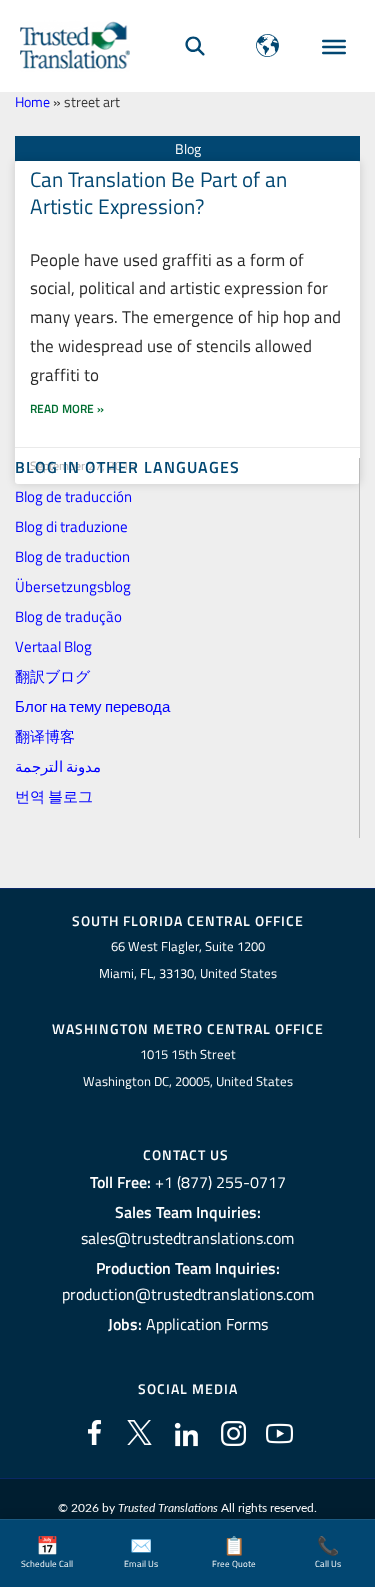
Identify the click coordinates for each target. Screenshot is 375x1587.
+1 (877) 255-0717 (220, 1182)
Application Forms (207, 1324)
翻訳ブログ (52, 676)
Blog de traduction (72, 556)
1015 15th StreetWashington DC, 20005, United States (188, 1067)
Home (32, 102)
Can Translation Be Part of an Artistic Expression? (158, 192)
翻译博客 (45, 736)
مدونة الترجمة (58, 766)
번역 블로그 (54, 796)
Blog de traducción (73, 496)
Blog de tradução (68, 616)
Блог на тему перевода (92, 706)
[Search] (195, 45)
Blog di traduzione (71, 526)
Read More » (67, 408)
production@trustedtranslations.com (188, 1294)
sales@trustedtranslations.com (187, 1238)
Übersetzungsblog (73, 586)
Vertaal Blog (53, 646)
